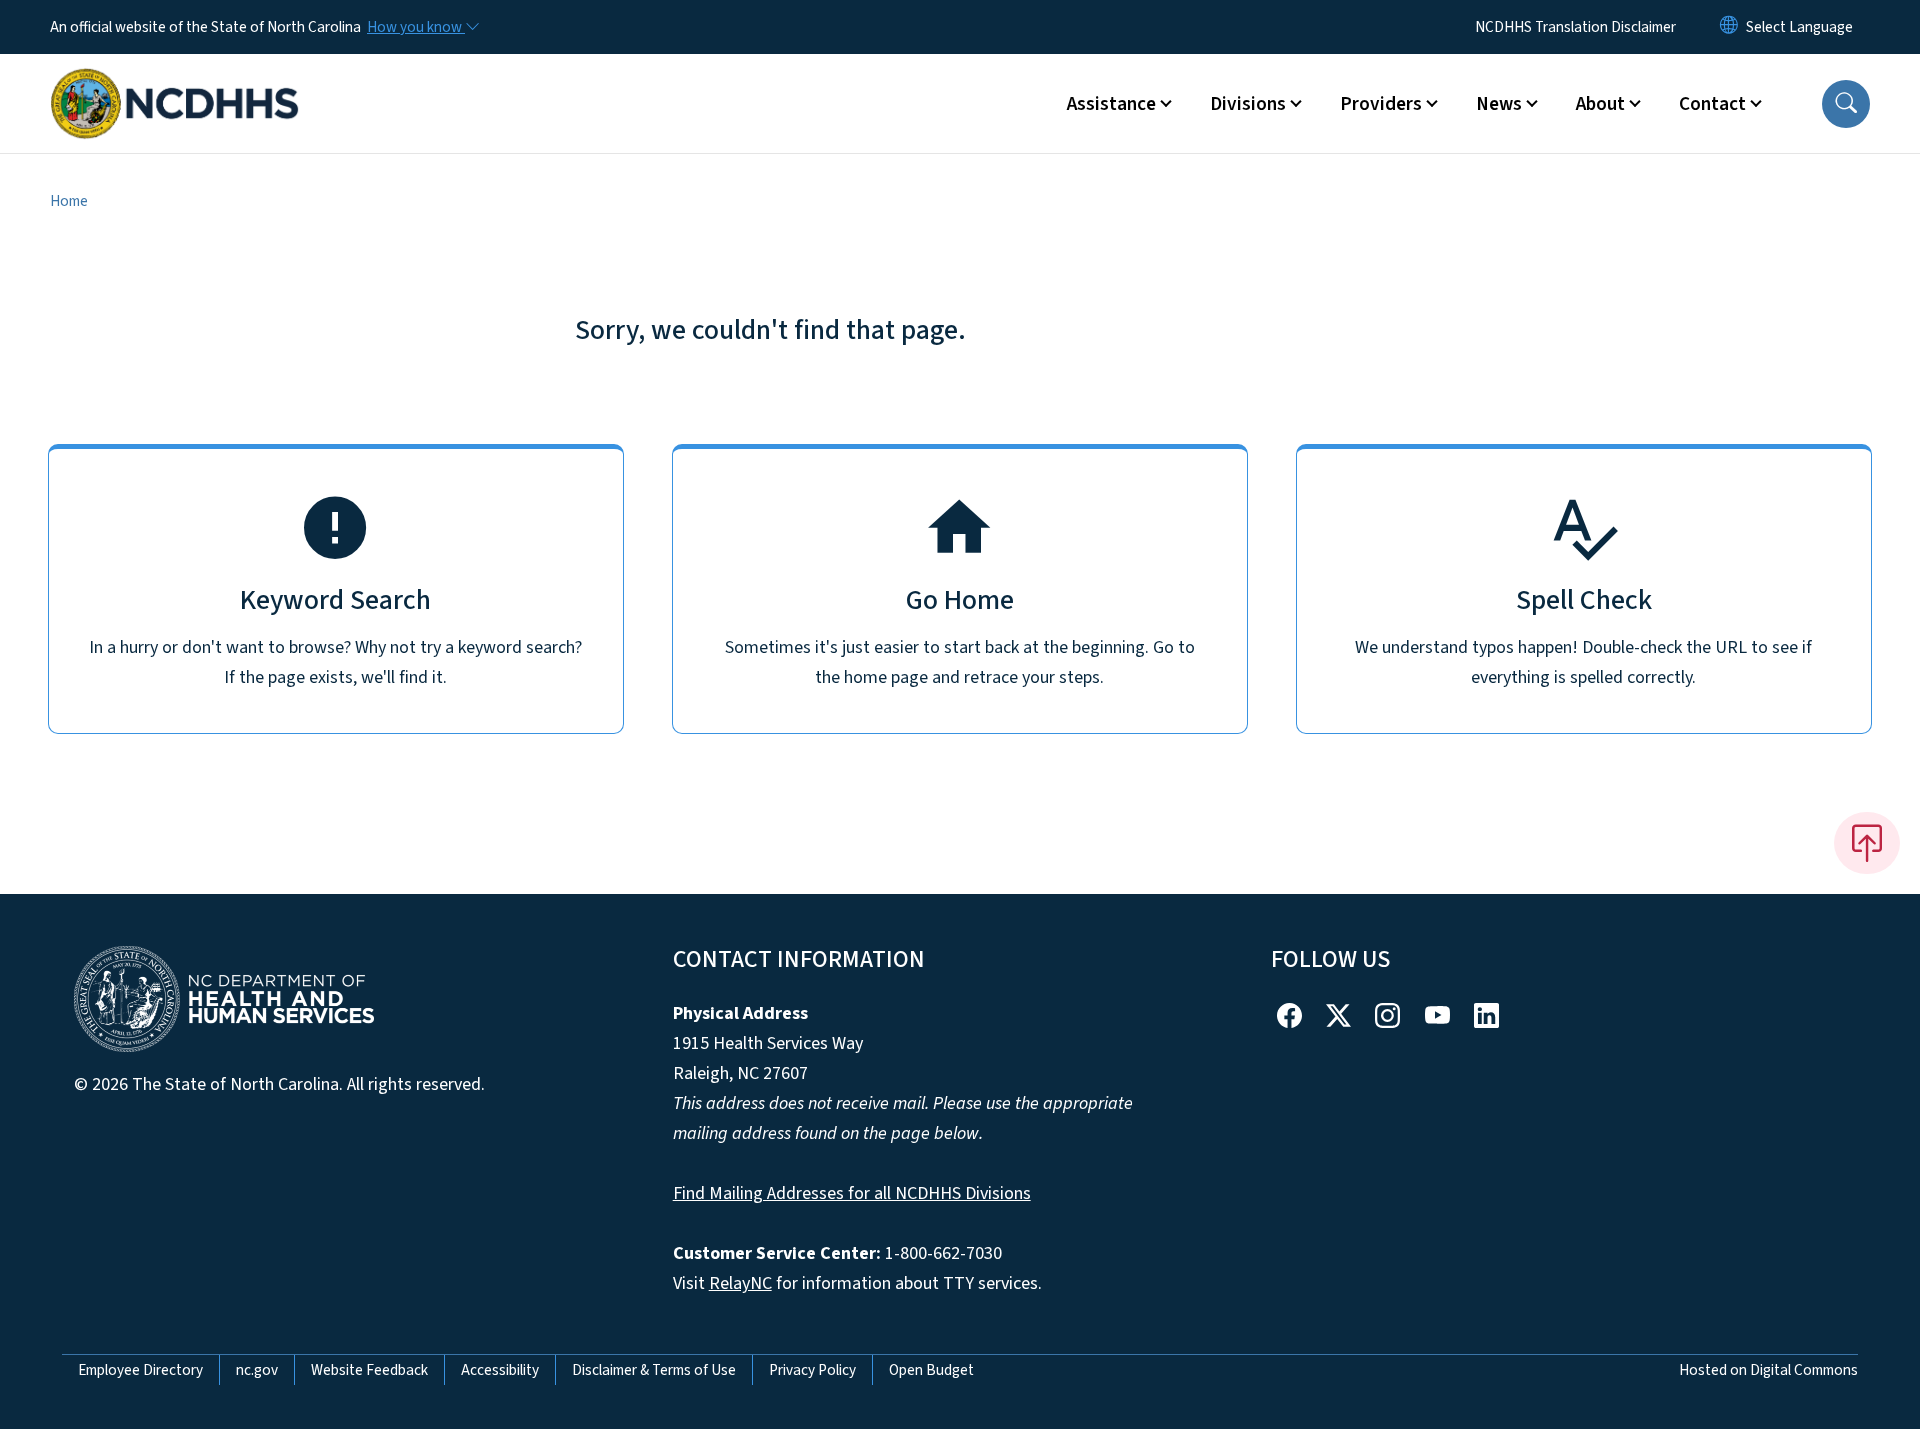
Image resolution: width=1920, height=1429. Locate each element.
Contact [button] (1712, 104)
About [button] (1600, 104)
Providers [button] (1381, 104)
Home (69, 201)
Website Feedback (369, 1370)
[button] (1846, 104)
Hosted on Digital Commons (1768, 1370)
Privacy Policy (812, 1370)
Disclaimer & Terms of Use (654, 1370)
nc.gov (257, 1370)
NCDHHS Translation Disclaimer (1575, 27)
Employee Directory (140, 1370)
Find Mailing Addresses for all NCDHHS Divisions (852, 1193)
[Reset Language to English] (1729, 27)
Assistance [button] (1111, 104)
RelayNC (740, 1283)
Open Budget (931, 1370)
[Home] (175, 81)
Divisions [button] (1248, 104)
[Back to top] (1867, 843)
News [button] (1499, 104)
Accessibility (500, 1370)
